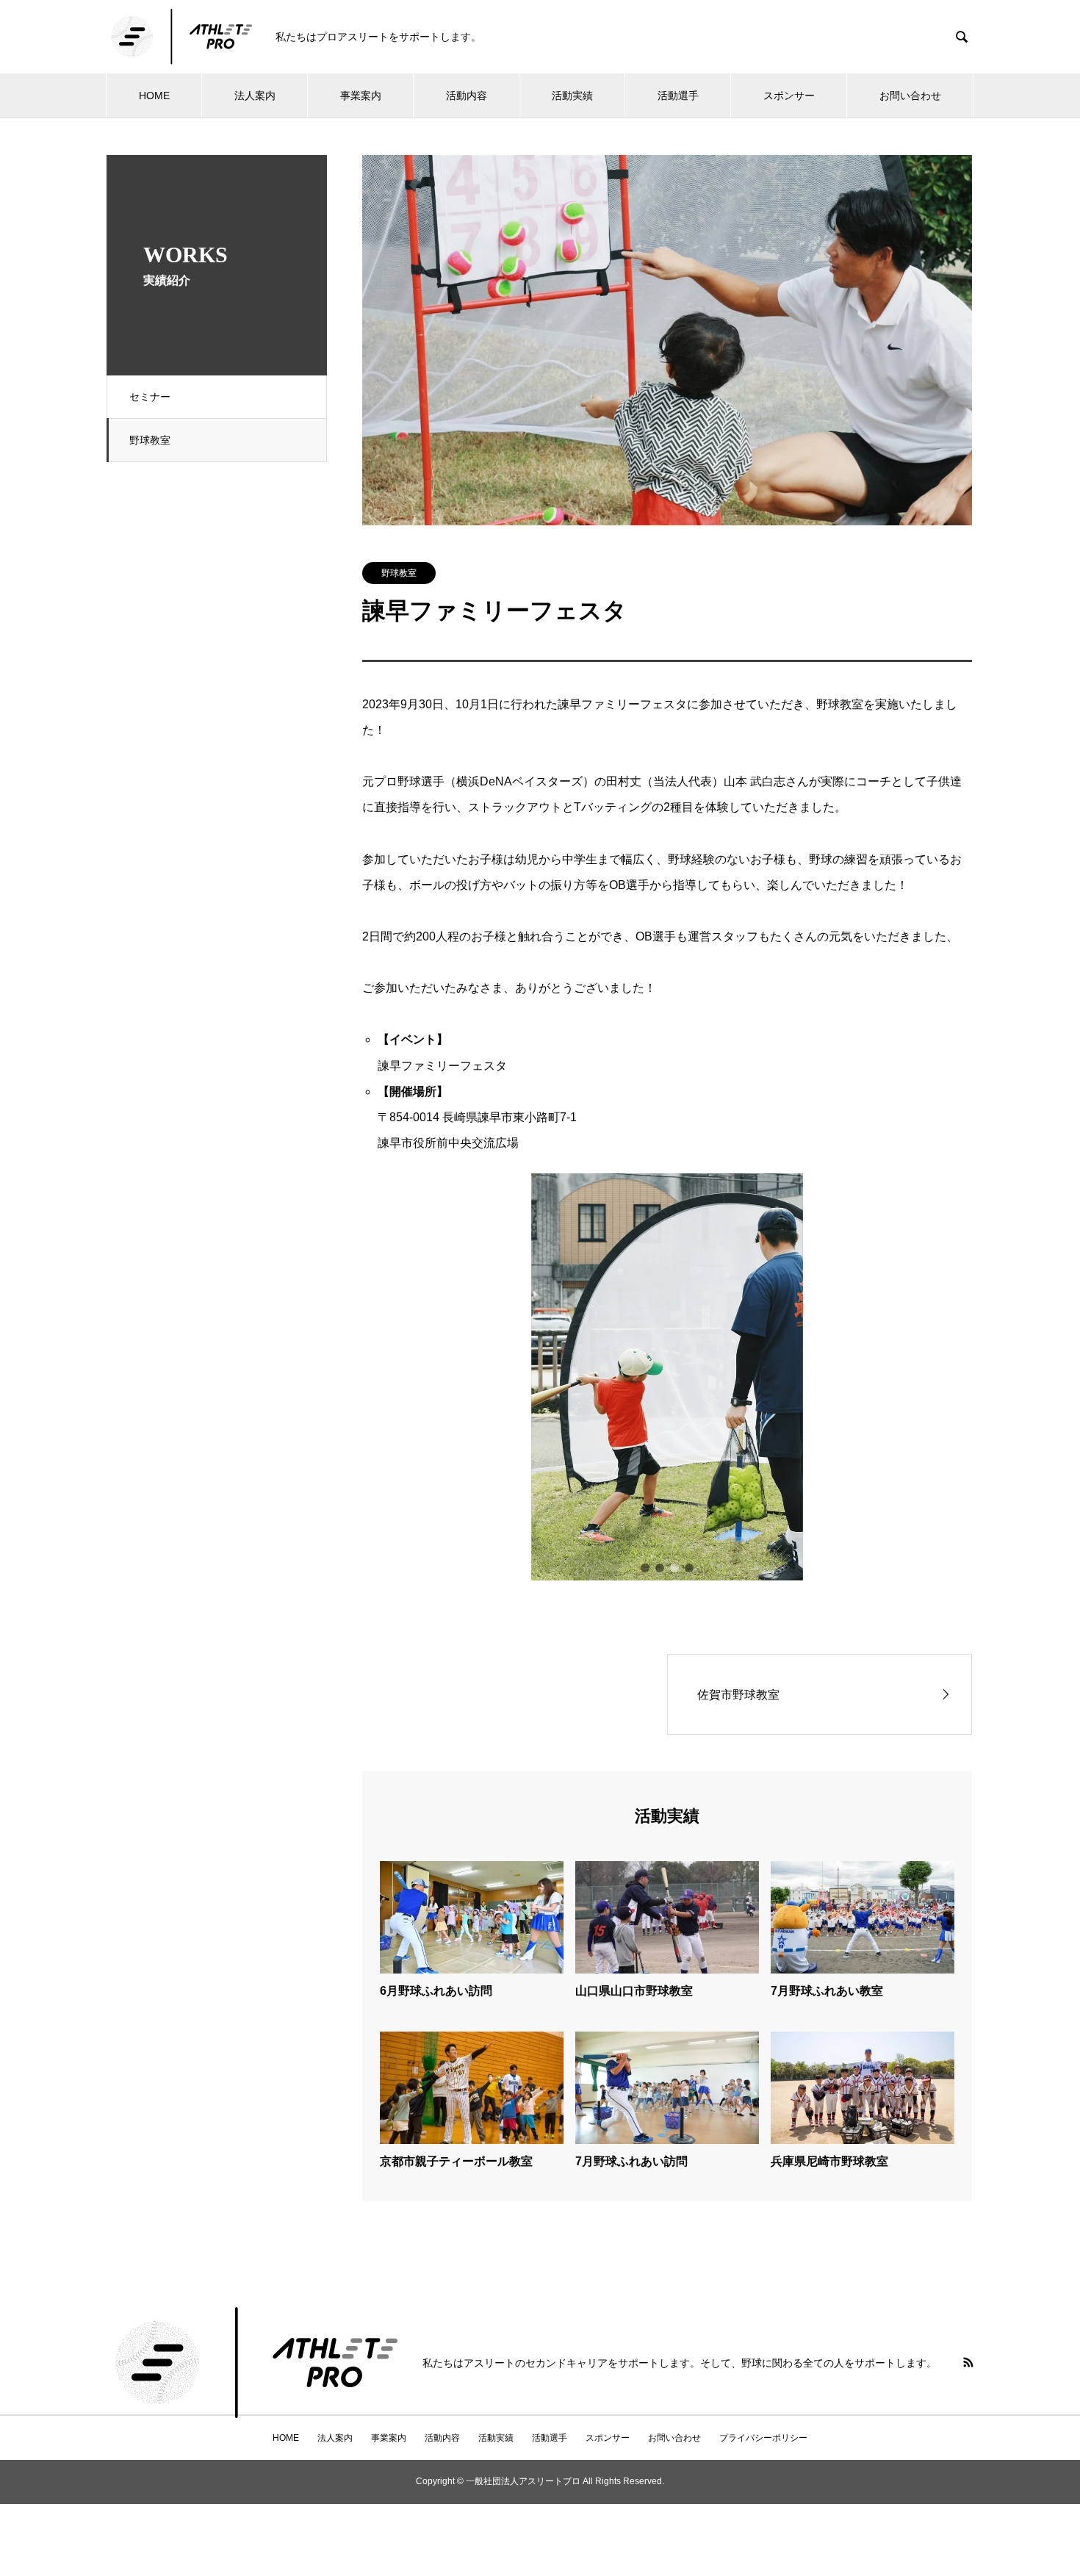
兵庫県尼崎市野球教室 (829, 2161)
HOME (154, 96)
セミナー (150, 397)
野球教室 (150, 440)
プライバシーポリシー (763, 2438)
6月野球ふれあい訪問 (436, 1991)
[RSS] (968, 2362)
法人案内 (255, 96)
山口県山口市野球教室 (634, 1991)
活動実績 (572, 96)
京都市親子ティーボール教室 (456, 2161)
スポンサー (789, 96)
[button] (645, 1568)
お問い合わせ (910, 96)
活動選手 (678, 96)
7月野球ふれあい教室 (827, 1991)
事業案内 (361, 96)
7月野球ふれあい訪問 (631, 2161)
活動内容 (467, 96)
